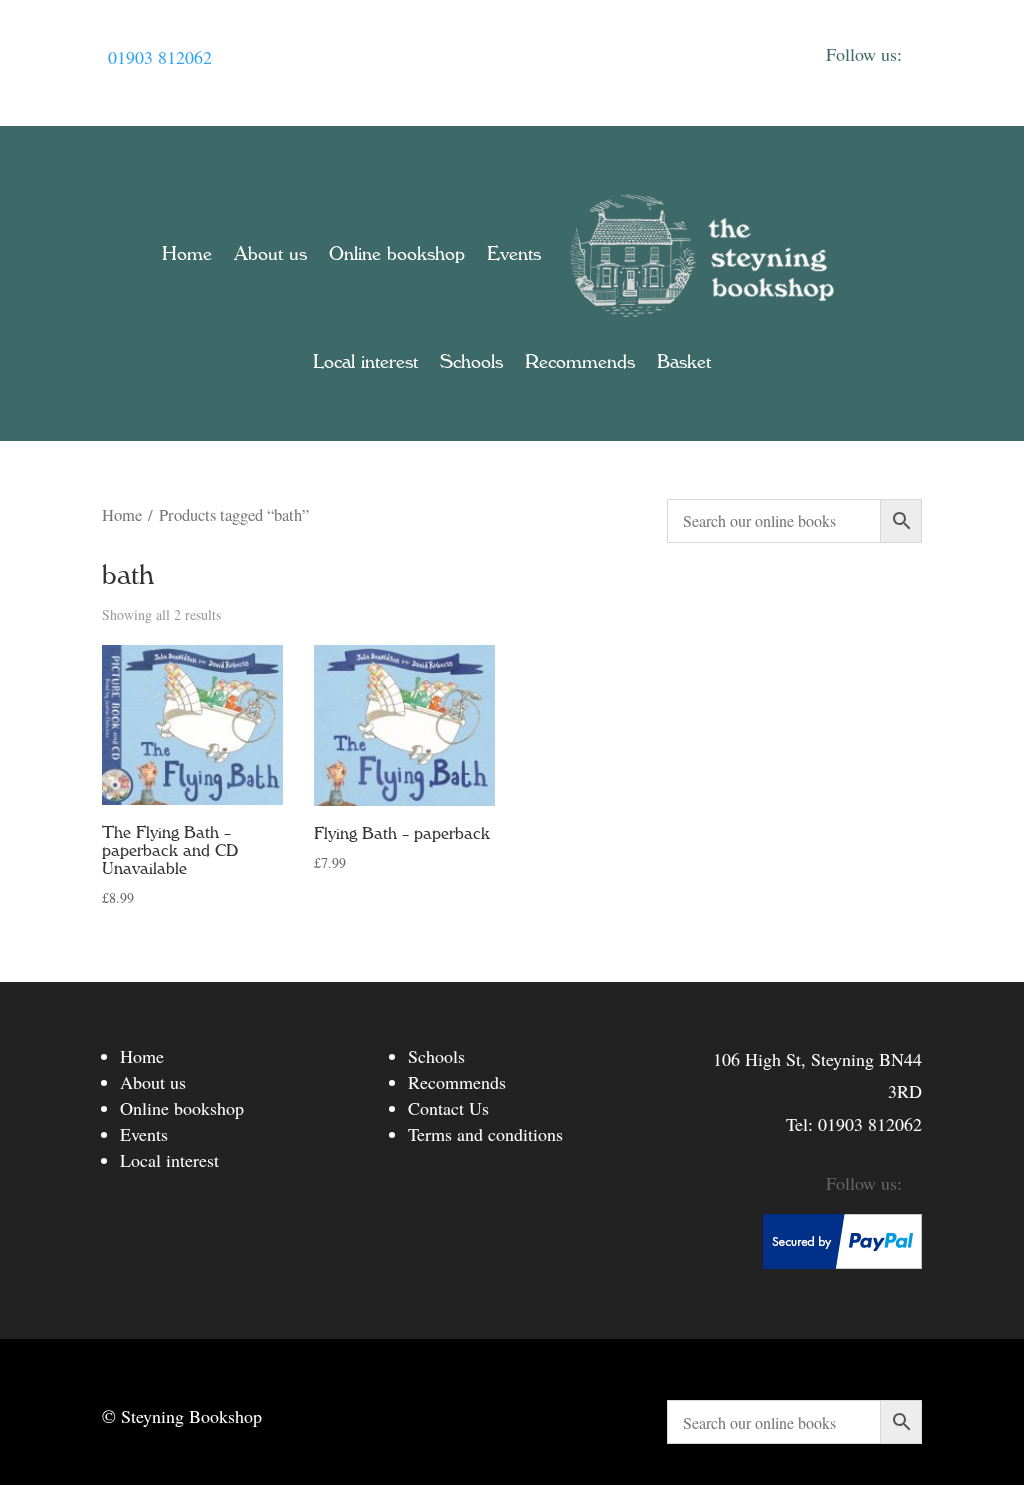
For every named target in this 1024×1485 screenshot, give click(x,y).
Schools (471, 362)
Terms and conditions (485, 1134)
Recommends (580, 362)
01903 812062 (160, 57)
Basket (684, 362)
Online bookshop (397, 254)
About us (270, 254)
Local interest (365, 362)
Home (187, 254)
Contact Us (448, 1108)
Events (514, 254)
